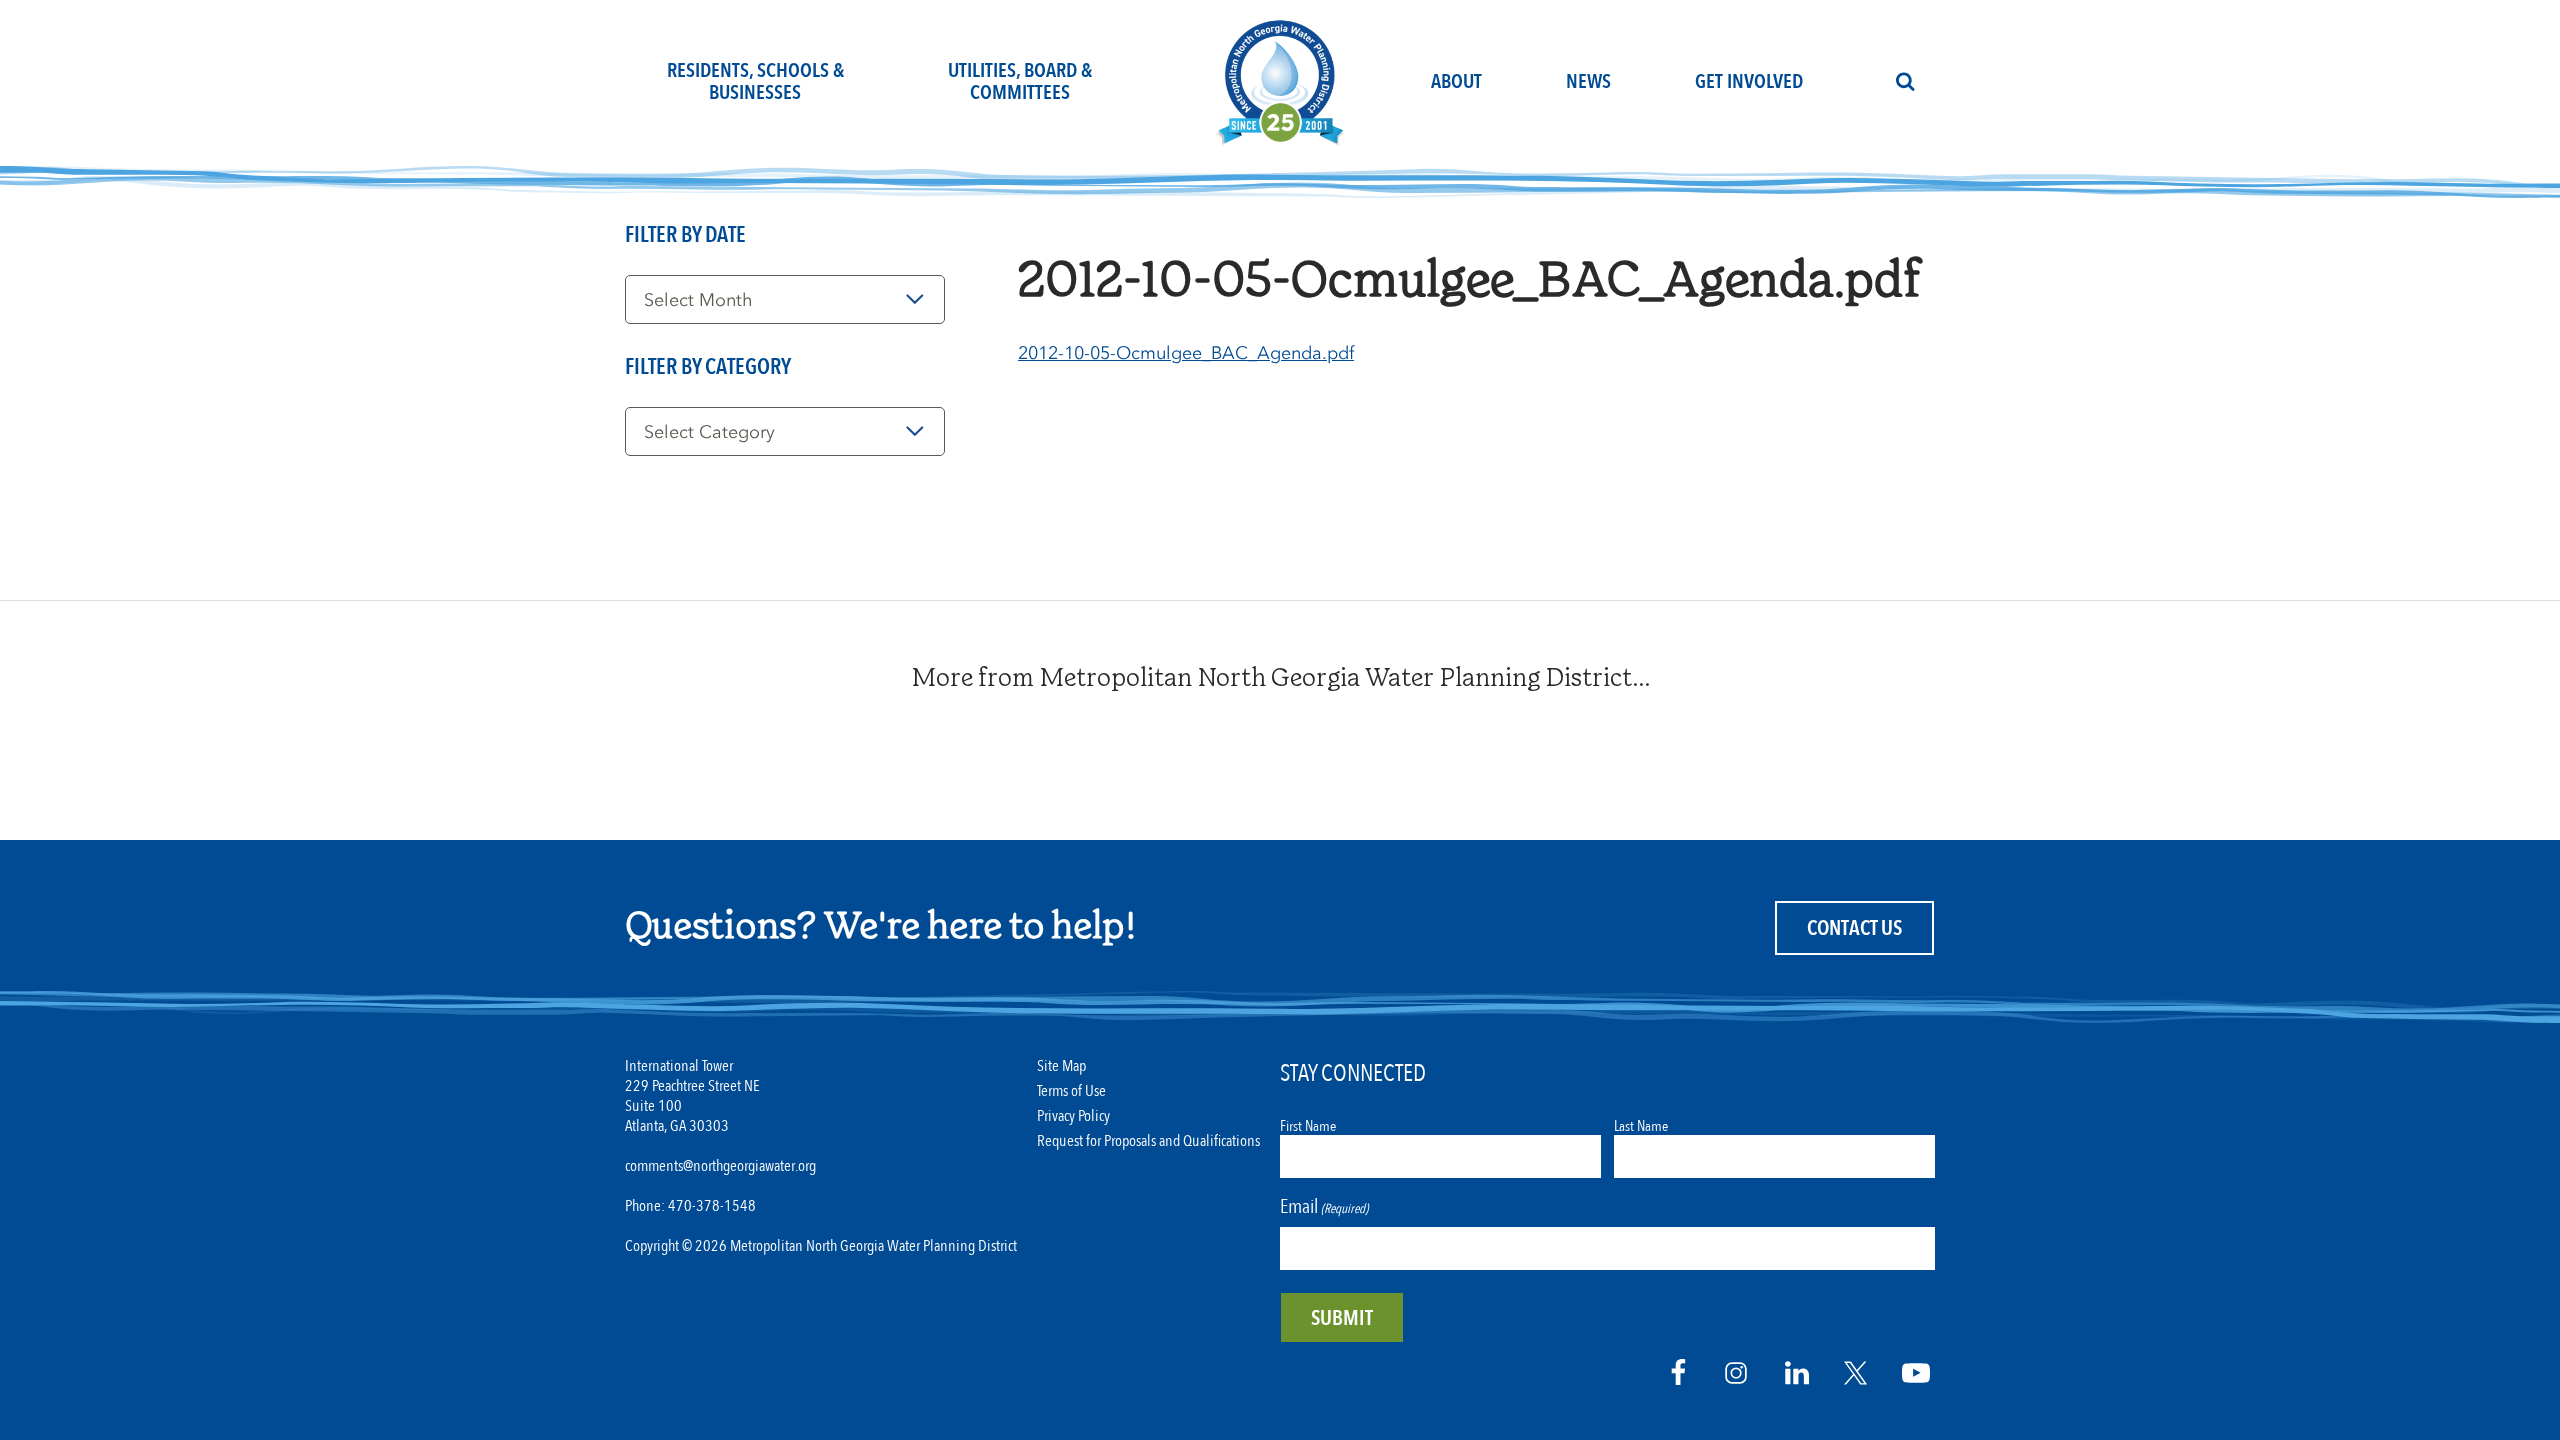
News (1588, 81)
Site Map (1061, 1066)
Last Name (1641, 1126)
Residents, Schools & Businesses (755, 81)
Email (1324, 1206)
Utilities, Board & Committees (1020, 81)
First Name (1308, 1126)
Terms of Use (1071, 1091)
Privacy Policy (1073, 1116)
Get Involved (1749, 81)
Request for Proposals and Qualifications (1148, 1141)
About (1456, 81)
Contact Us (1854, 928)
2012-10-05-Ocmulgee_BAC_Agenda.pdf (1186, 353)
